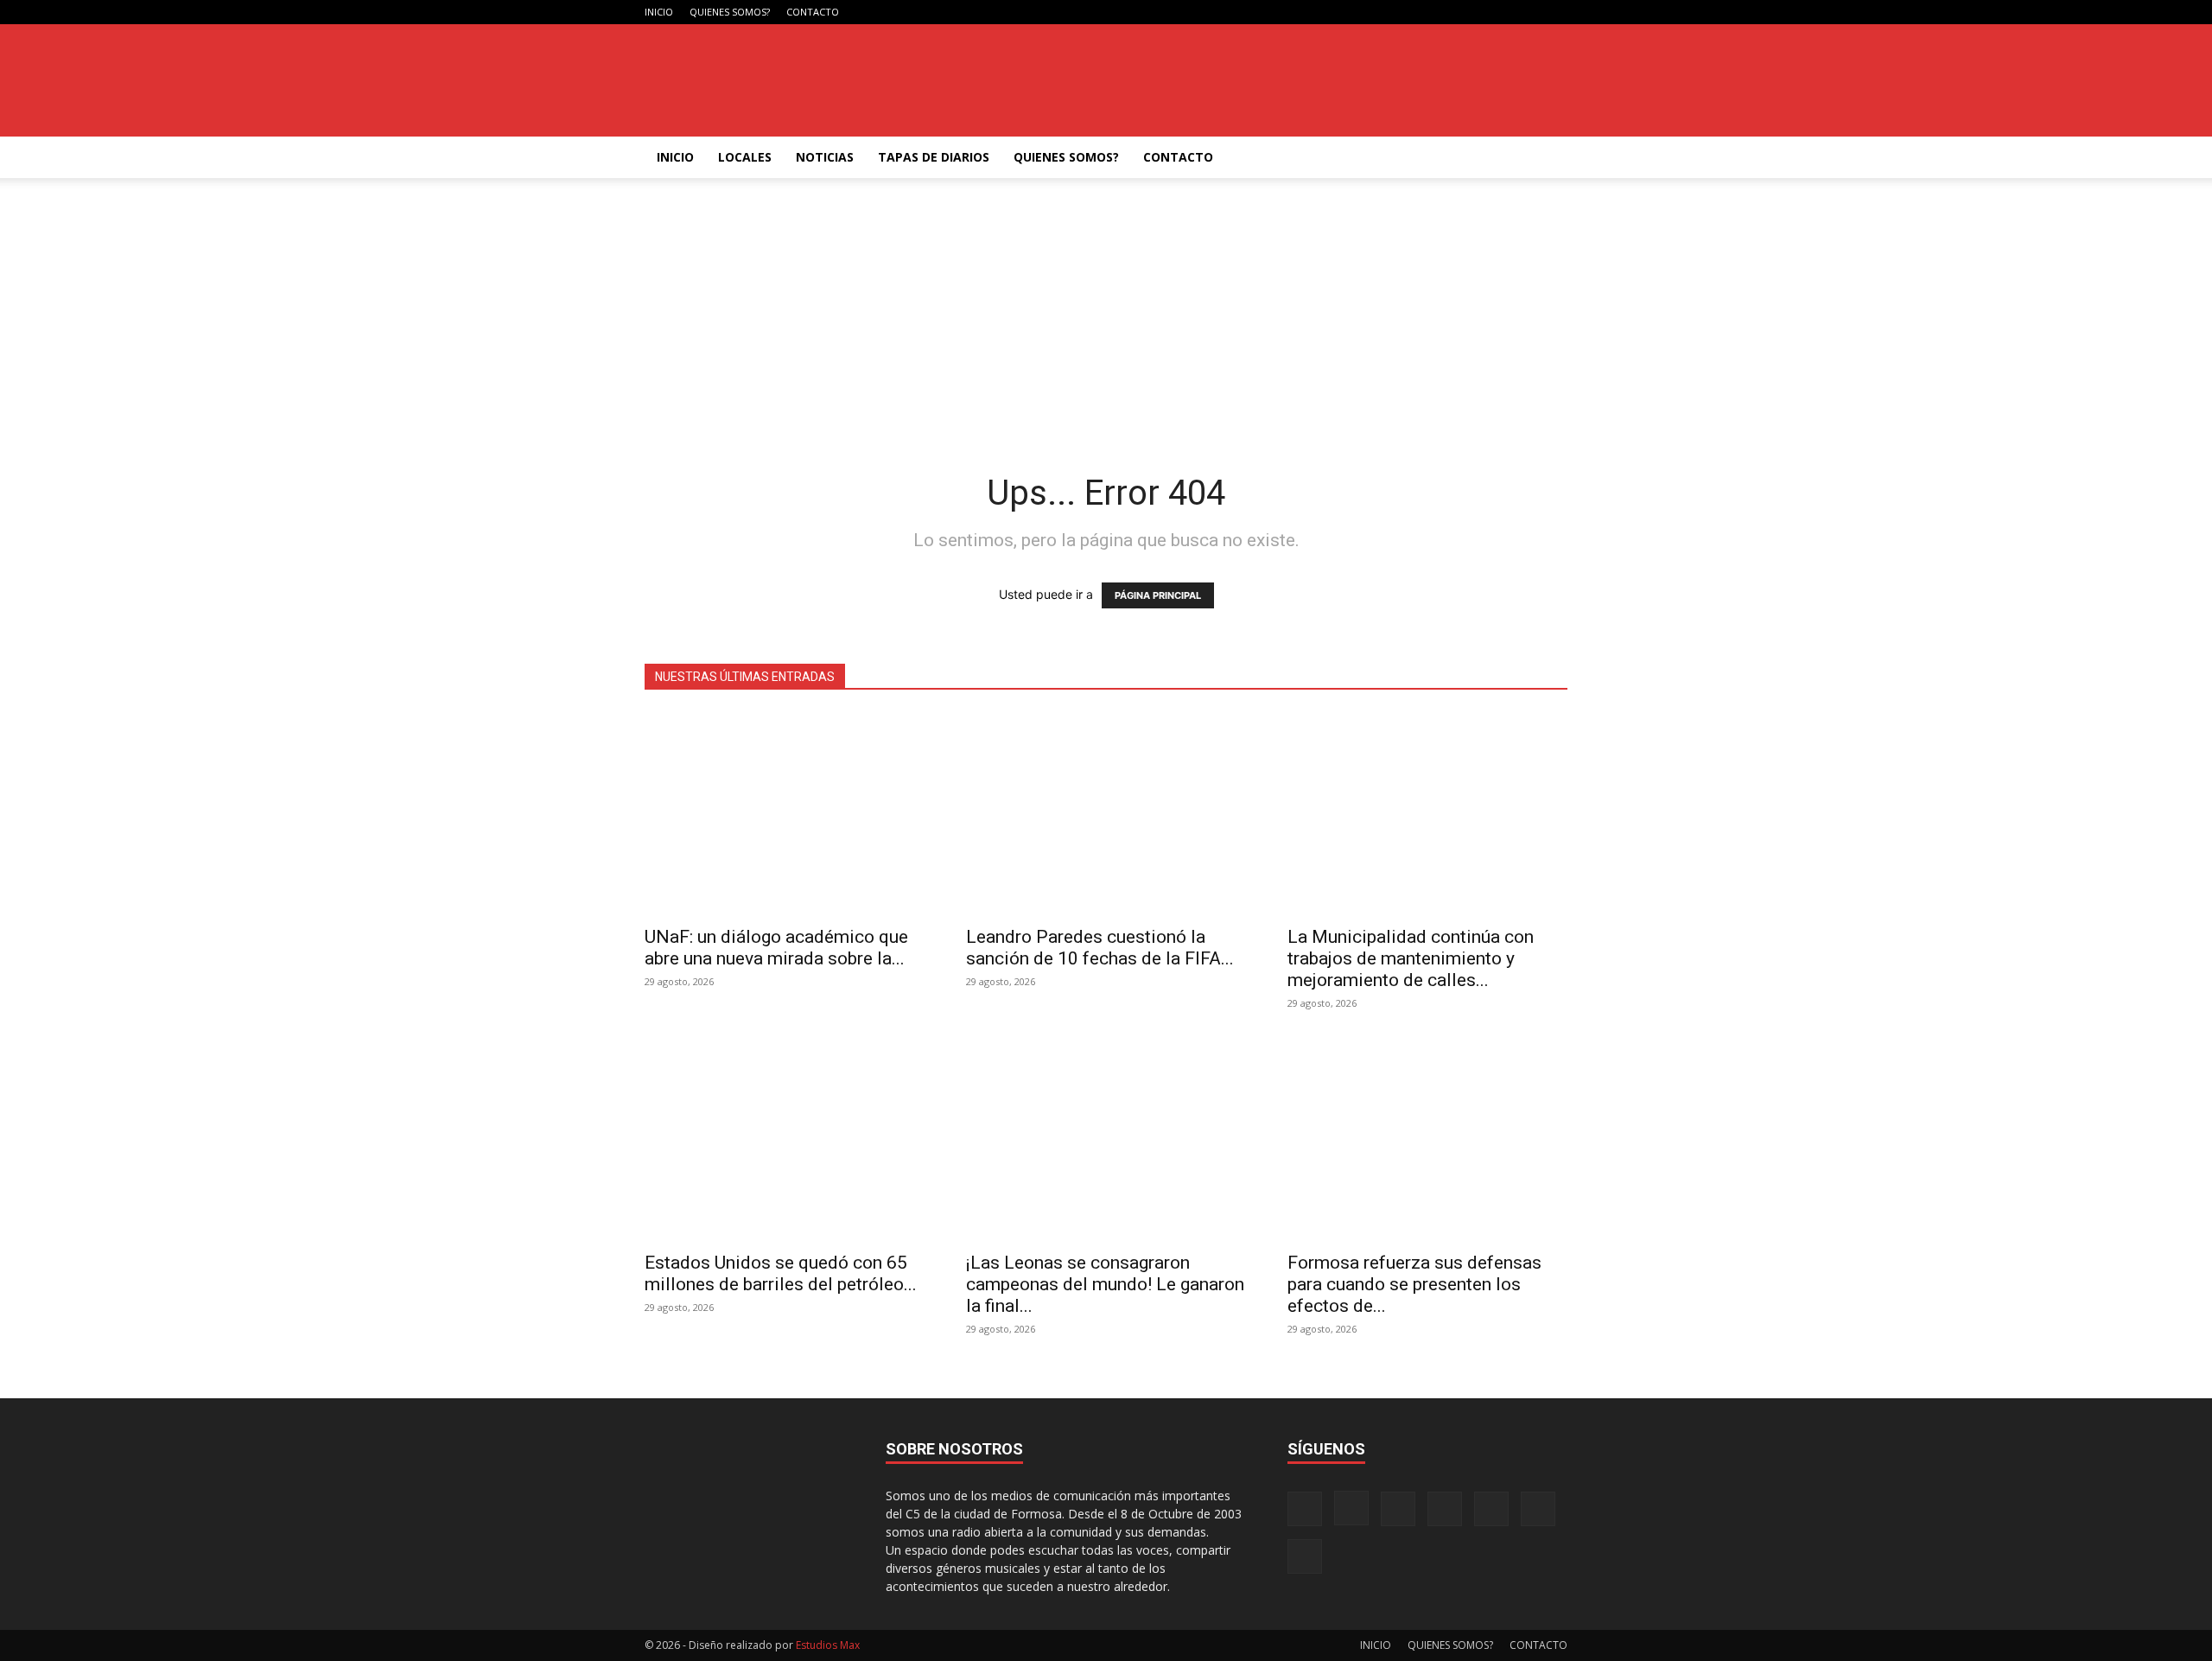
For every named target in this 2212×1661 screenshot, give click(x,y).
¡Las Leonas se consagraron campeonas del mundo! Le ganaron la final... (1105, 1284)
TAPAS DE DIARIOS (934, 157)
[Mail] (1440, 12)
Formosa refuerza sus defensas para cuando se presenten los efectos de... (1414, 1284)
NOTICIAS (825, 157)
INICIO (659, 12)
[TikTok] (1469, 12)
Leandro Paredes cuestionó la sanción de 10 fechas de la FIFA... (1100, 948)
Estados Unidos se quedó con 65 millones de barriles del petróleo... (781, 1273)
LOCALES (745, 157)
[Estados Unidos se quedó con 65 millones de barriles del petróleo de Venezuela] (785, 1139)
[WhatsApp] (1526, 12)
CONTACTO (813, 12)
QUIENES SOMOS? (730, 12)
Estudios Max (828, 1645)
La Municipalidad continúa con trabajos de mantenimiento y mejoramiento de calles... (1411, 958)
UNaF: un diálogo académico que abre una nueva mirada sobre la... (776, 948)
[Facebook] (1383, 12)
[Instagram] (1412, 12)
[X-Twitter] (1497, 12)
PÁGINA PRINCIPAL (1158, 595)
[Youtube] (1554, 12)
